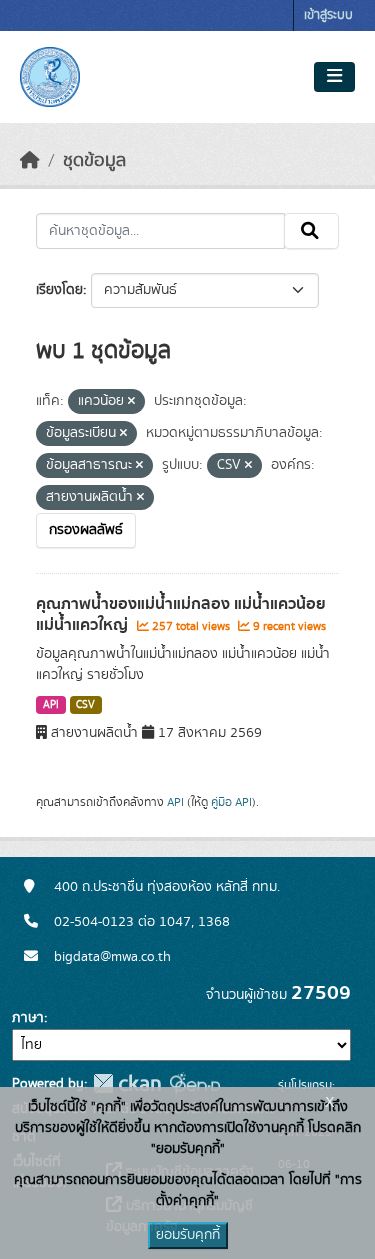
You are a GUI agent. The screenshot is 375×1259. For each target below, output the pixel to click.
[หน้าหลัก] (30, 161)
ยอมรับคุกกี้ (188, 1235)
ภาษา (28, 1018)
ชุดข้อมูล (94, 161)
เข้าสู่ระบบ (328, 15)
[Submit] (311, 231)
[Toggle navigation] (334, 77)
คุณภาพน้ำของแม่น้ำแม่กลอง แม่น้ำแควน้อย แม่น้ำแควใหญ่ (181, 614)
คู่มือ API (231, 802)
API (51, 705)
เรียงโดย (59, 290)
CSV (85, 705)
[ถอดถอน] (131, 402)
